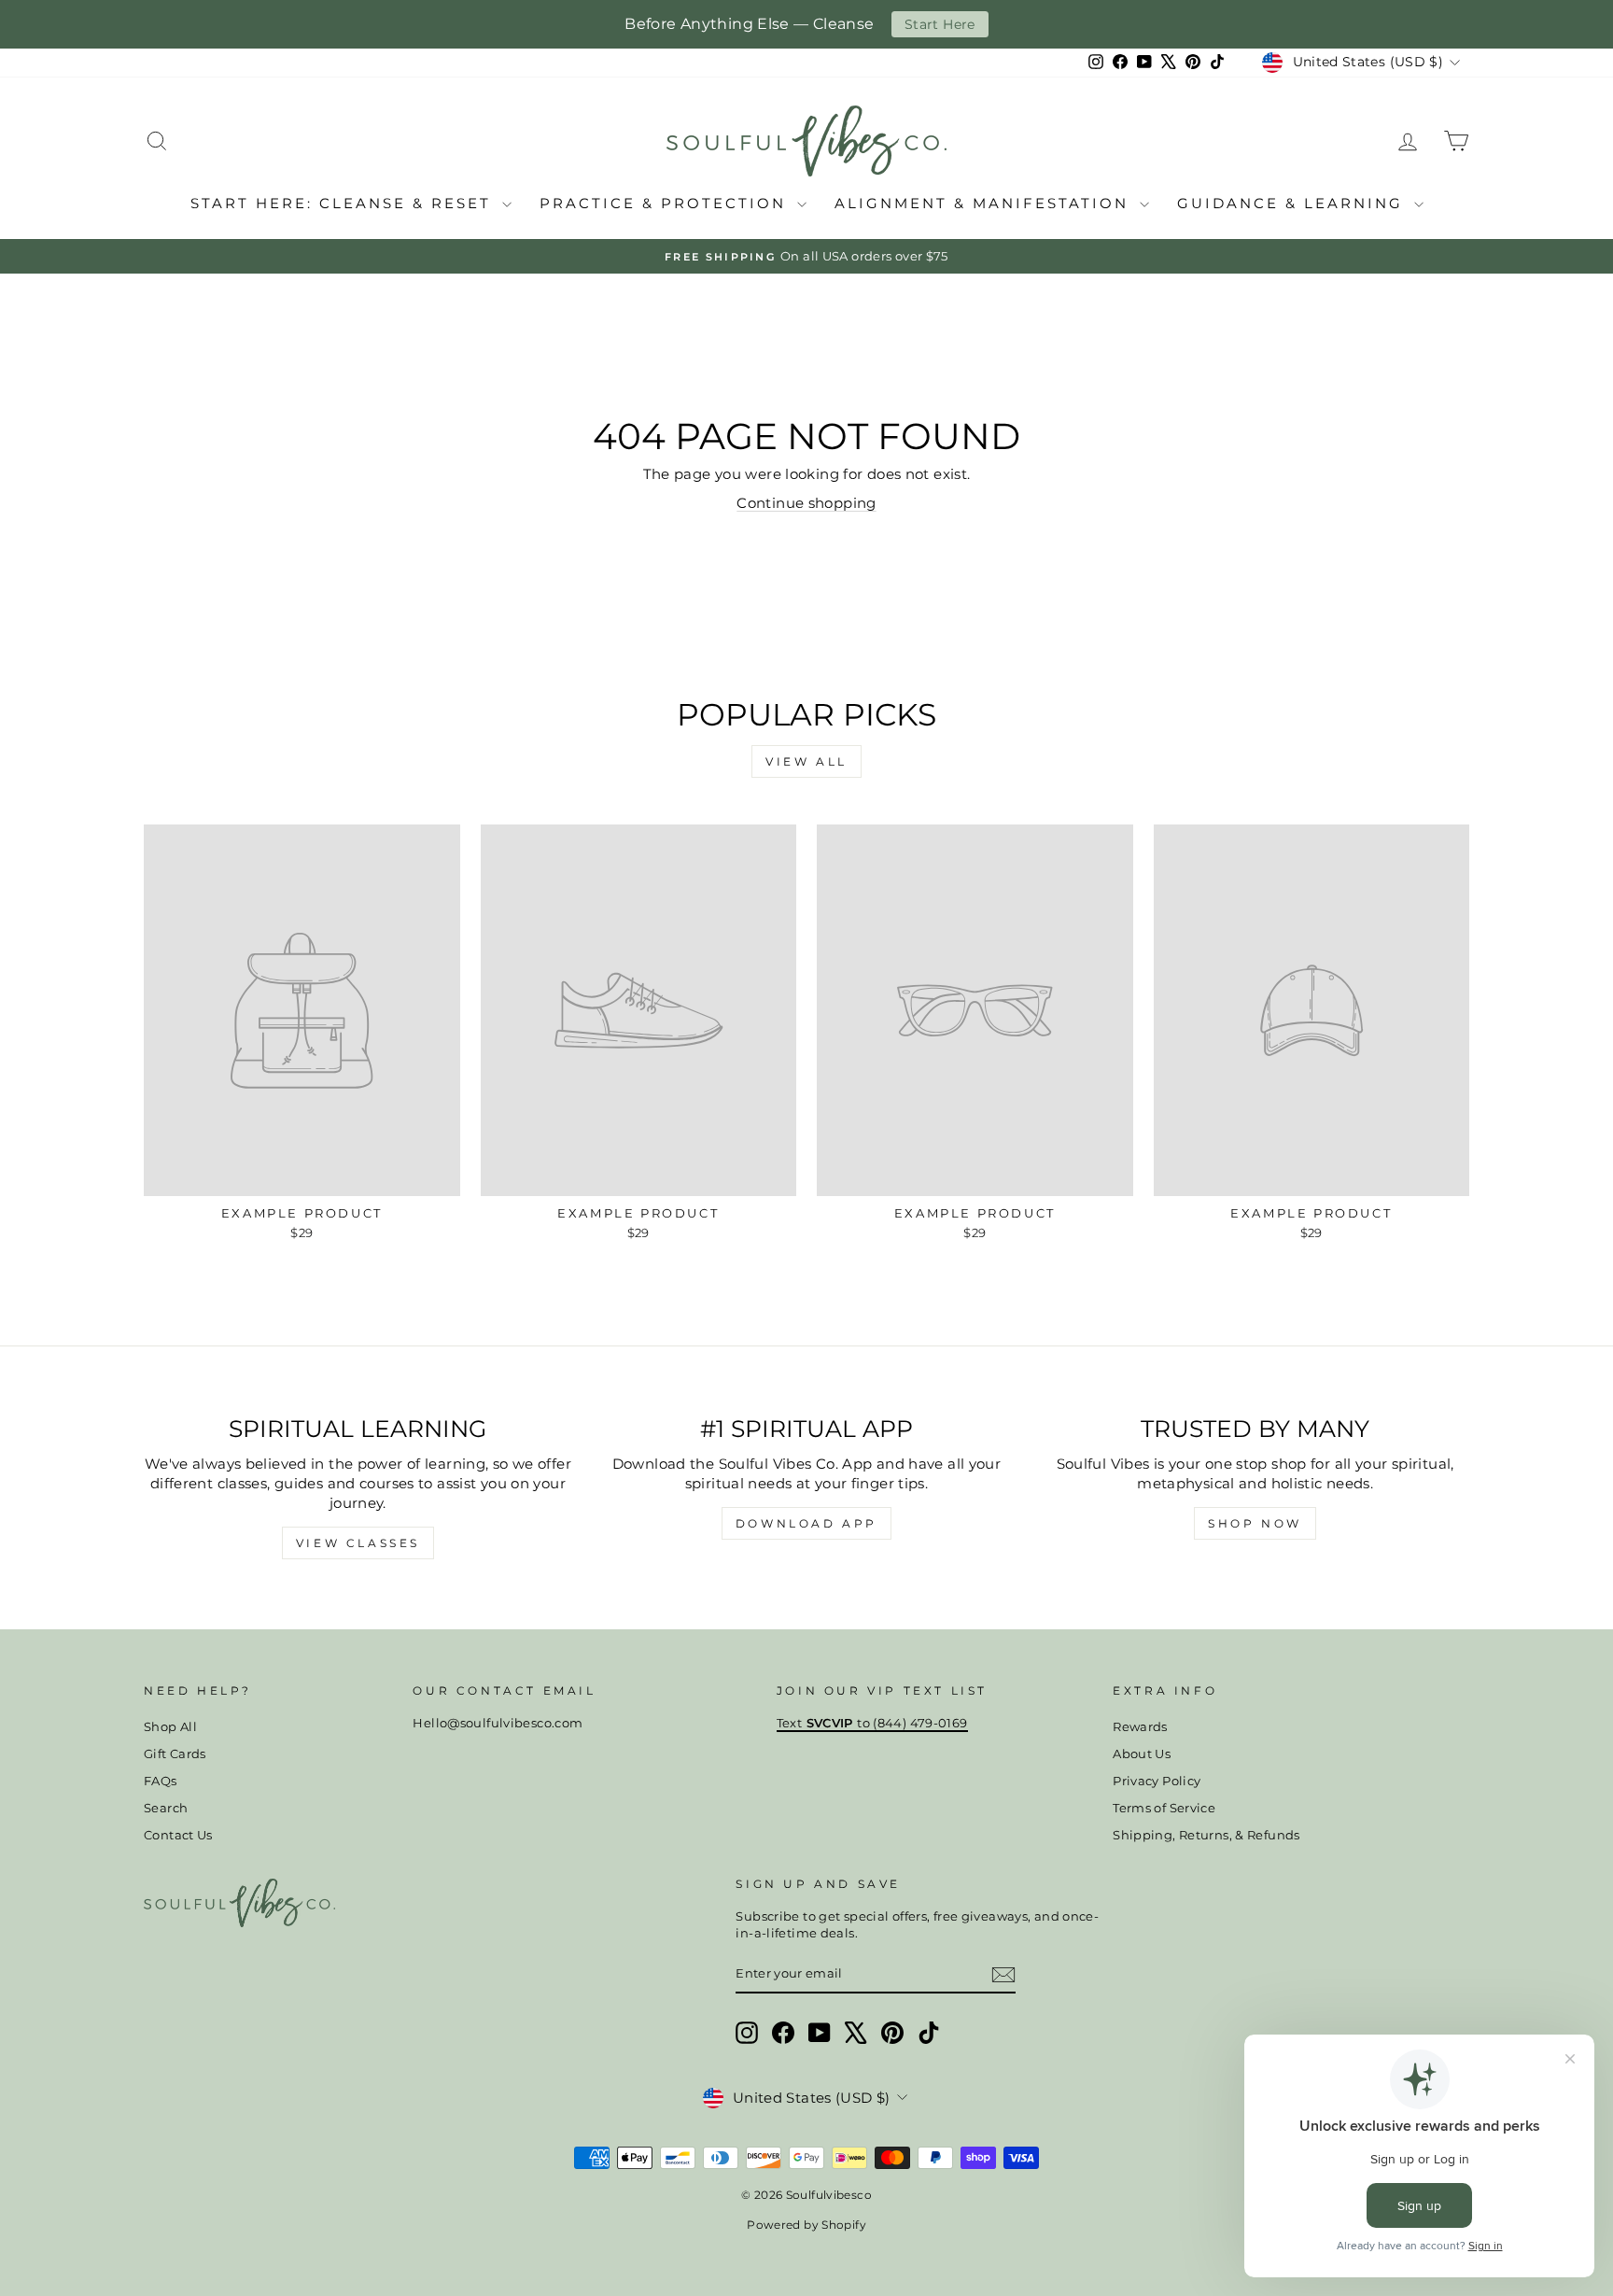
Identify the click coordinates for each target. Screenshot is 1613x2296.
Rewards (1140, 1727)
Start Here (940, 24)
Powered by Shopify (806, 2225)
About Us (1142, 1754)
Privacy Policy (1157, 1781)
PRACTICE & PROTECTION (666, 203)
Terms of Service (1164, 1808)
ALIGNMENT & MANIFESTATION (985, 203)
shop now (1255, 1523)
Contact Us (178, 1835)
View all (806, 761)
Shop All (170, 1727)
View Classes (358, 1543)
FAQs (161, 1781)
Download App (806, 1523)
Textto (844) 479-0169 (872, 1723)
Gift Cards (175, 1754)
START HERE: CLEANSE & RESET (344, 203)
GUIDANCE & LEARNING (1293, 203)
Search (166, 1808)
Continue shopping (806, 503)
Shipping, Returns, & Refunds (1206, 1835)
